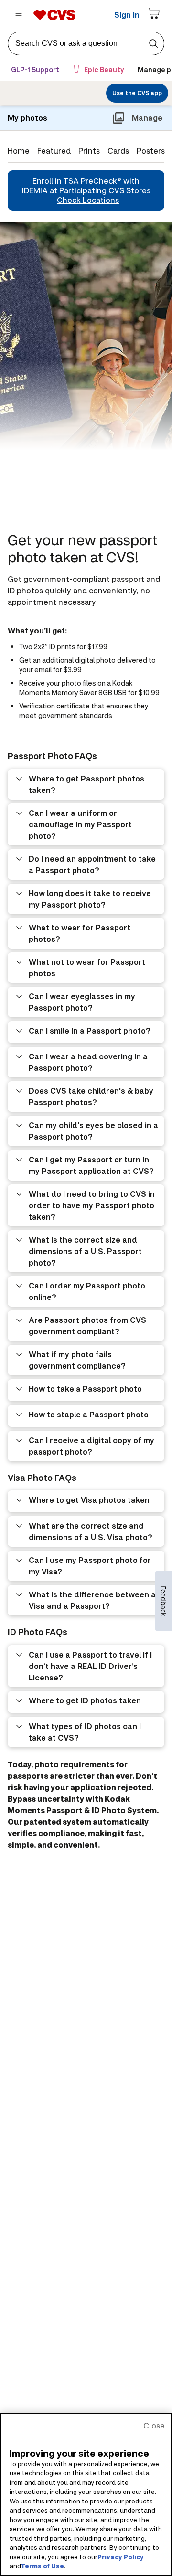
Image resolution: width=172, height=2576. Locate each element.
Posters (151, 151)
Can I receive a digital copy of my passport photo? (91, 1446)
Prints (89, 151)
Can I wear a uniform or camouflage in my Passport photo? (80, 824)
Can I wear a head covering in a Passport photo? (88, 1062)
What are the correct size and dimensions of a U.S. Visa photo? (91, 1531)
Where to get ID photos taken (85, 1700)
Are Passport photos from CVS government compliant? (87, 1325)
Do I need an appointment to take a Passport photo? (92, 864)
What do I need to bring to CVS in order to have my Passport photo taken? (92, 1205)
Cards (118, 151)
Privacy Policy (121, 2557)
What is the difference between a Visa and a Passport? (92, 1600)
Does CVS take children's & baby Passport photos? (91, 1096)
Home (19, 151)
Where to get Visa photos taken (89, 1500)
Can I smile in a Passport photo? (90, 1030)
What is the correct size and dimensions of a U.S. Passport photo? (85, 1251)
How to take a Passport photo (85, 1388)
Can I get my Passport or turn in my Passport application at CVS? (91, 1165)
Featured (54, 151)
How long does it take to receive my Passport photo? (90, 899)
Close (154, 2425)
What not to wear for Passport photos (87, 967)
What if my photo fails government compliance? (77, 1360)
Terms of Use (43, 2566)
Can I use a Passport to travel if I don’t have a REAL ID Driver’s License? (90, 1666)
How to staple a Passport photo (89, 1414)
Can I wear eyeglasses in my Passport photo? (82, 1002)
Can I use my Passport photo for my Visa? (90, 1566)
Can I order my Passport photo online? (87, 1291)
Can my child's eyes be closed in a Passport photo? (93, 1131)
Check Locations (88, 200)
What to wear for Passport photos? (80, 933)
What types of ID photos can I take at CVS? (85, 1732)
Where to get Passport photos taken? (86, 784)
